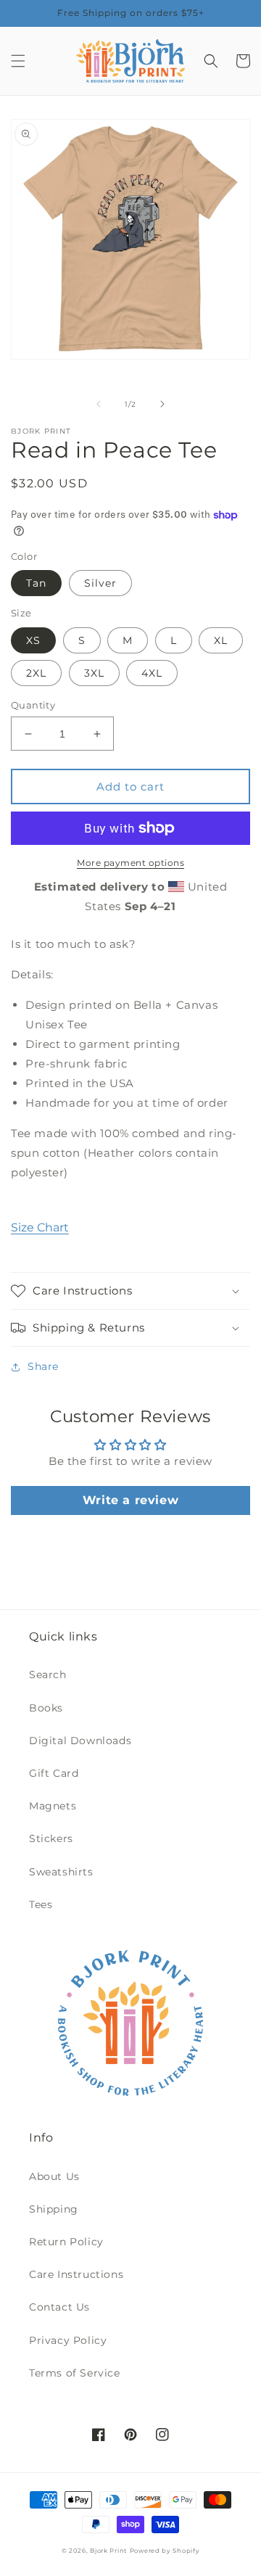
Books (46, 1708)
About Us (54, 2176)
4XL (152, 673)
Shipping (54, 2209)
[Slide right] (162, 404)
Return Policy (66, 2242)
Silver (100, 583)
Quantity (33, 705)
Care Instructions (76, 2274)
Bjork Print (108, 2551)
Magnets (53, 1806)
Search (48, 1675)
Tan (36, 583)
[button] (18, 61)
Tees (41, 1904)
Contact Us (59, 2307)
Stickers (51, 1838)
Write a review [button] (130, 1500)
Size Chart (40, 1227)
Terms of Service (75, 2373)
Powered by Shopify (165, 2551)
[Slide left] (99, 404)
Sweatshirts (61, 1872)
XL (221, 640)
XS (33, 640)
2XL (36, 673)
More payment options (130, 863)
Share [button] (43, 1366)
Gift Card (54, 1773)
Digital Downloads (80, 1741)
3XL (94, 673)
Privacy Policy (68, 2340)
